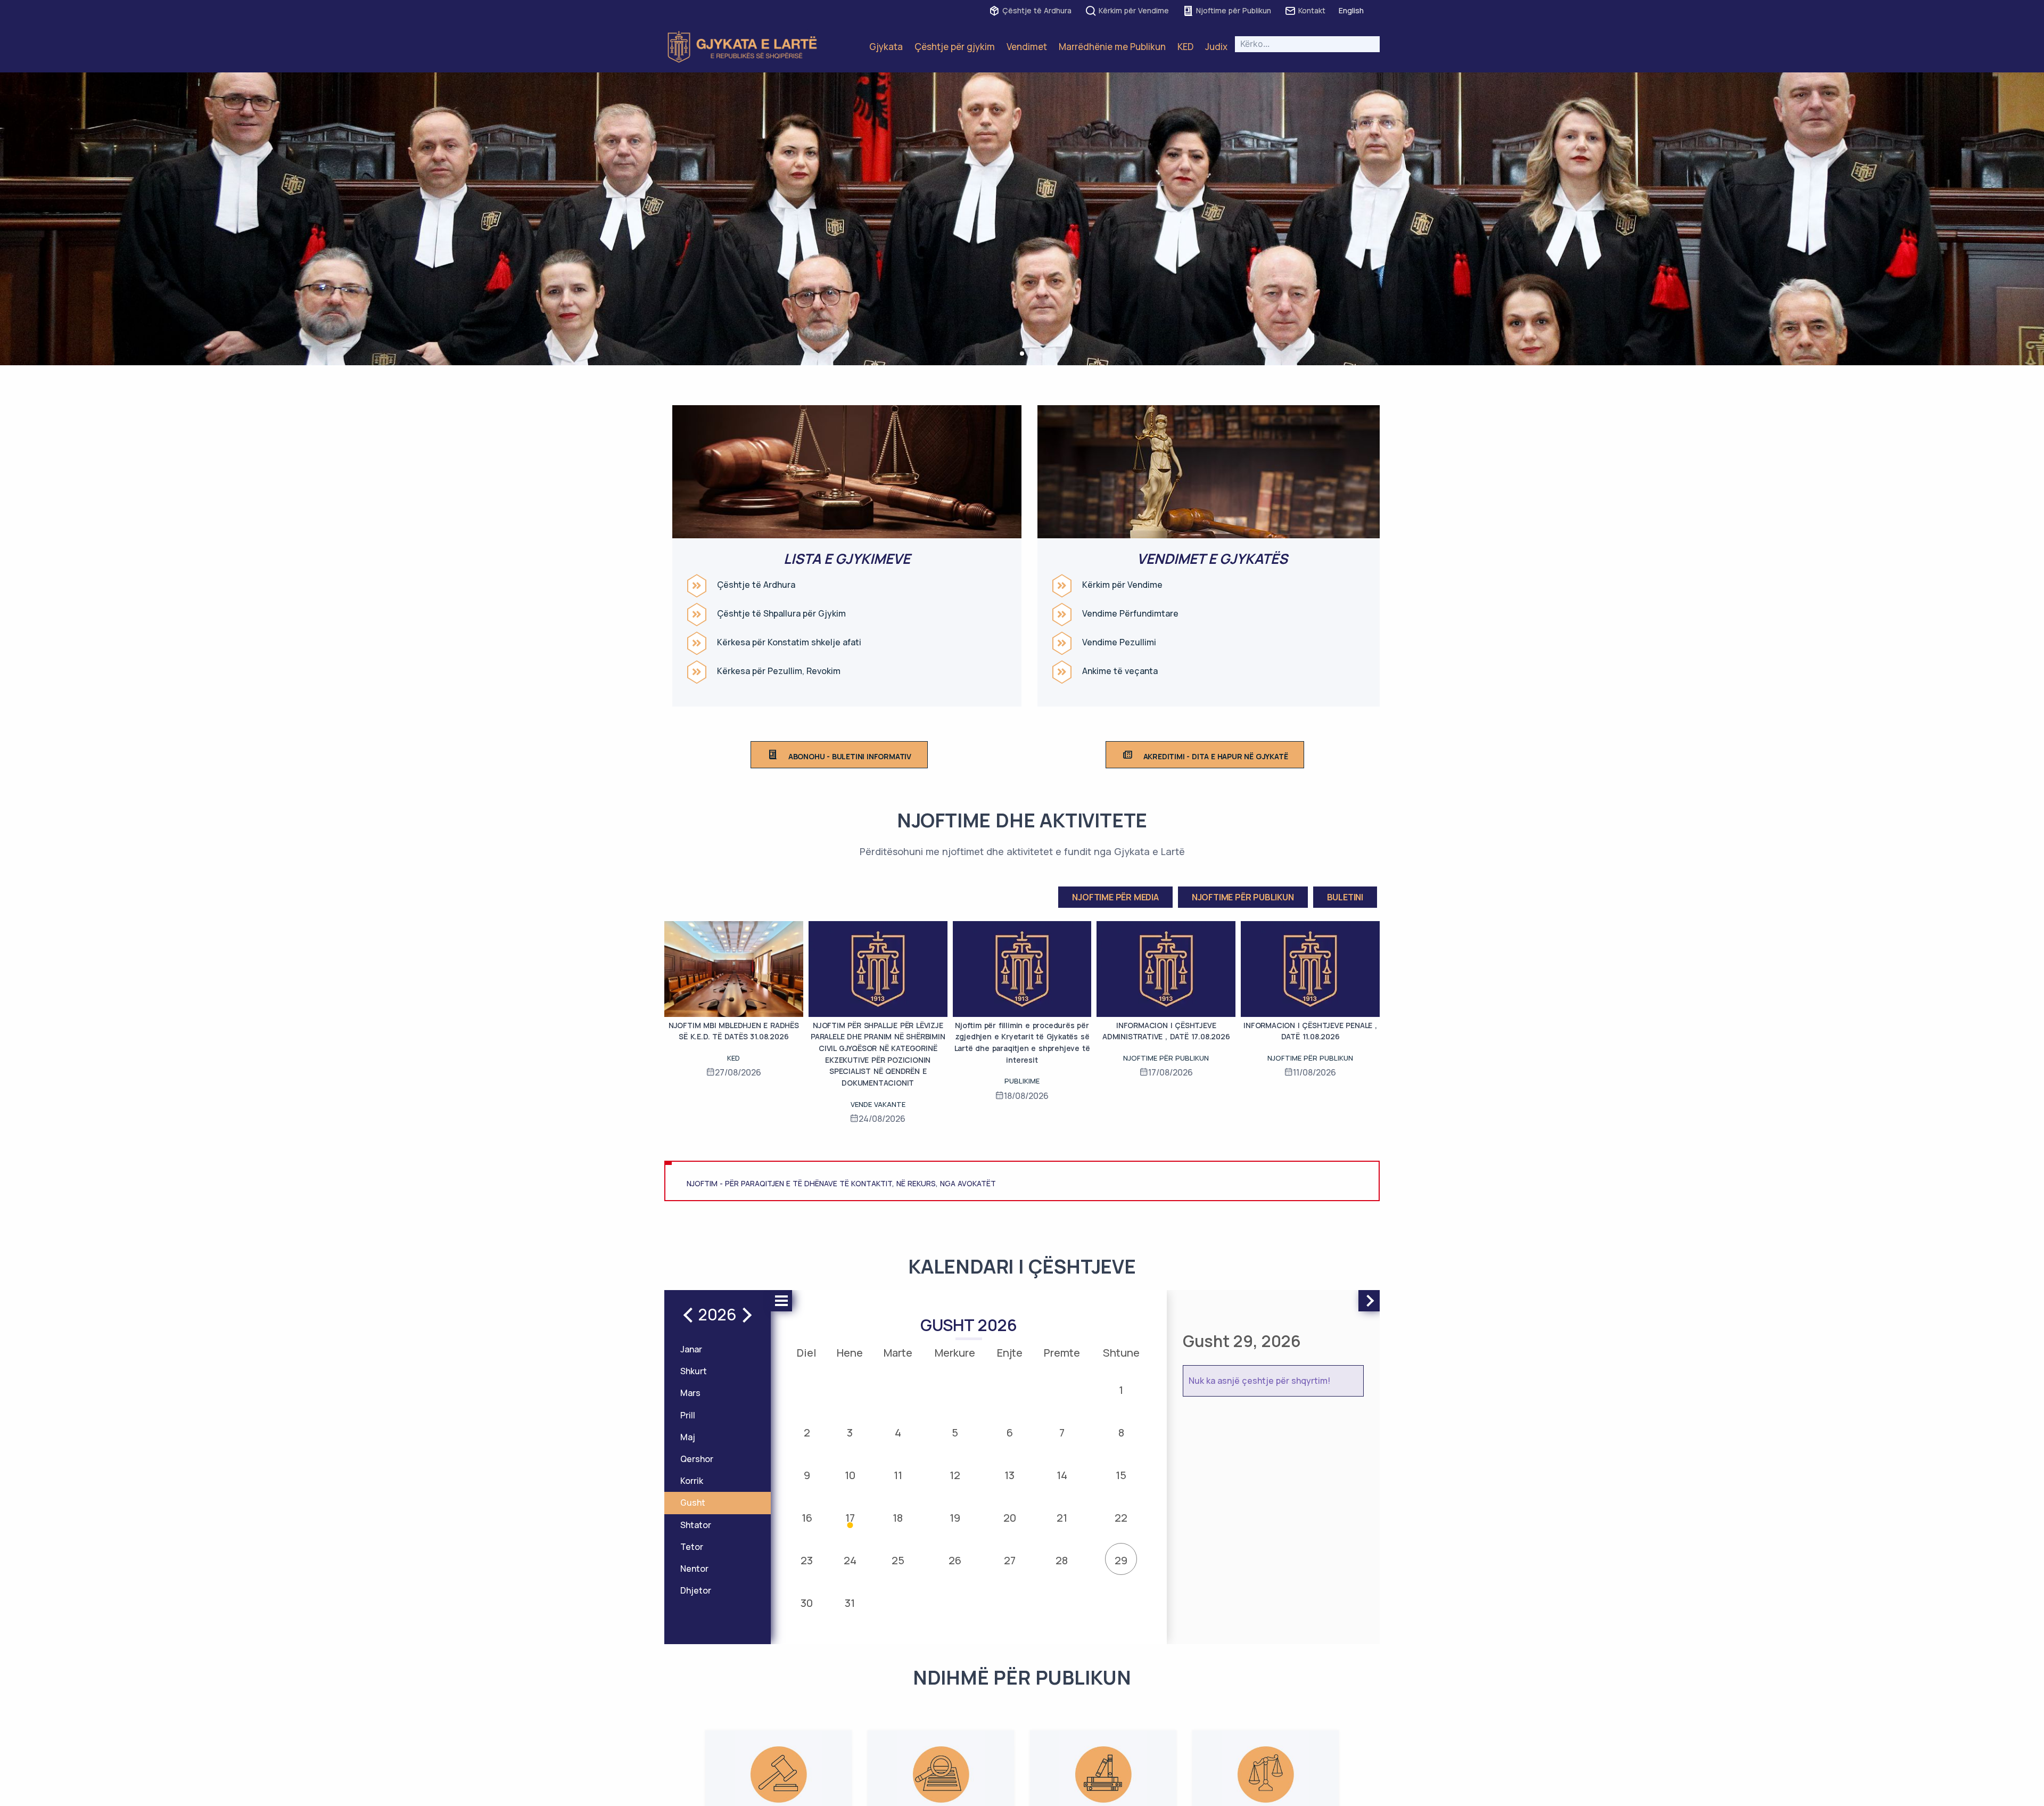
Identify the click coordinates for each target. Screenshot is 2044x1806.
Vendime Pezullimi (1119, 642)
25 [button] (898, 1560)
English (1351, 10)
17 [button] (850, 1518)
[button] (1022, 354)
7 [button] (1062, 1433)
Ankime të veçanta (1120, 671)
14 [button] (1062, 1475)
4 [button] (898, 1433)
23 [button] (807, 1560)
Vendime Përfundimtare (1130, 614)
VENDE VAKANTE (878, 1104)
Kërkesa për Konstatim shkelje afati (789, 642)
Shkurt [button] (694, 1371)
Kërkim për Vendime (1134, 10)
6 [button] (1010, 1433)
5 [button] (955, 1433)
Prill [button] (688, 1415)
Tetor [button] (692, 1547)
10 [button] (850, 1475)
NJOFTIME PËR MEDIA (1115, 897)
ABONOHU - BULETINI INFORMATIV (850, 756)
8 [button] (1121, 1433)
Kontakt (1312, 10)
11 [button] (898, 1475)
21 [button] (1062, 1518)
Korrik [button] (692, 1481)
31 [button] (850, 1603)
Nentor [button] (694, 1569)
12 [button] (955, 1475)
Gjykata (886, 47)
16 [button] (807, 1518)
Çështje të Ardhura (1037, 10)
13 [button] (1009, 1475)
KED (1185, 47)
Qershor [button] (697, 1459)
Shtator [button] (696, 1525)
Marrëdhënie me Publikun (1112, 47)
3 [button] (850, 1433)
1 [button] (1121, 1390)
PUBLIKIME (1022, 1081)
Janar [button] (691, 1349)
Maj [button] (688, 1437)
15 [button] (1121, 1475)
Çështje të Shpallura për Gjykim (781, 614)
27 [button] (1010, 1560)
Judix (1216, 47)
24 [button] (850, 1560)
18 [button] (898, 1518)
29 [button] (1121, 1560)
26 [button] (955, 1560)
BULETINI (1345, 897)
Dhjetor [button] (696, 1590)
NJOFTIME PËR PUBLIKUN (1243, 897)
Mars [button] (690, 1393)
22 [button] (1121, 1518)
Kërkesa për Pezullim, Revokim (779, 671)
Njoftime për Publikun (1234, 10)
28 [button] (1062, 1560)
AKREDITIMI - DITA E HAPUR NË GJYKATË (1216, 756)
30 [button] (807, 1603)
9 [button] (807, 1475)
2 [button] (807, 1433)
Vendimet (1027, 47)
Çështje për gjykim (955, 47)
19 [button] (955, 1518)
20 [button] (1010, 1518)
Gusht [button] (693, 1503)
